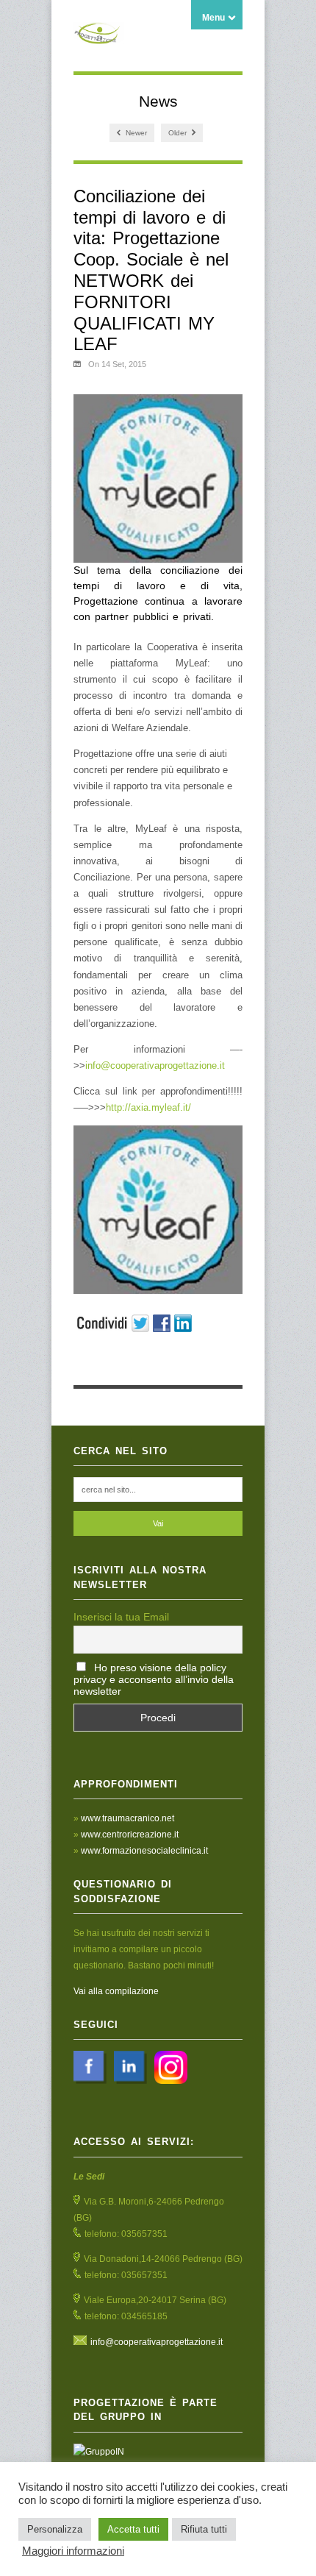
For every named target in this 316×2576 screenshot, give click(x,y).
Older (179, 133)
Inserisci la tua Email (121, 1617)
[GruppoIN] (158, 2452)
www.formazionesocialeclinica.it (144, 1851)
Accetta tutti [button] (133, 2529)
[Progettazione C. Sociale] (99, 36)
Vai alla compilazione (116, 1991)
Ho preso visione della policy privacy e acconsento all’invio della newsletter (154, 1679)
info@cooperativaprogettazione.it (155, 1065)
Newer (135, 133)
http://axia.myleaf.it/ (148, 1107)
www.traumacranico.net (128, 1818)
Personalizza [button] (55, 2529)
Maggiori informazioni (73, 2551)
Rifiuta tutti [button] (204, 2529)
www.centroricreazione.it (130, 1835)
